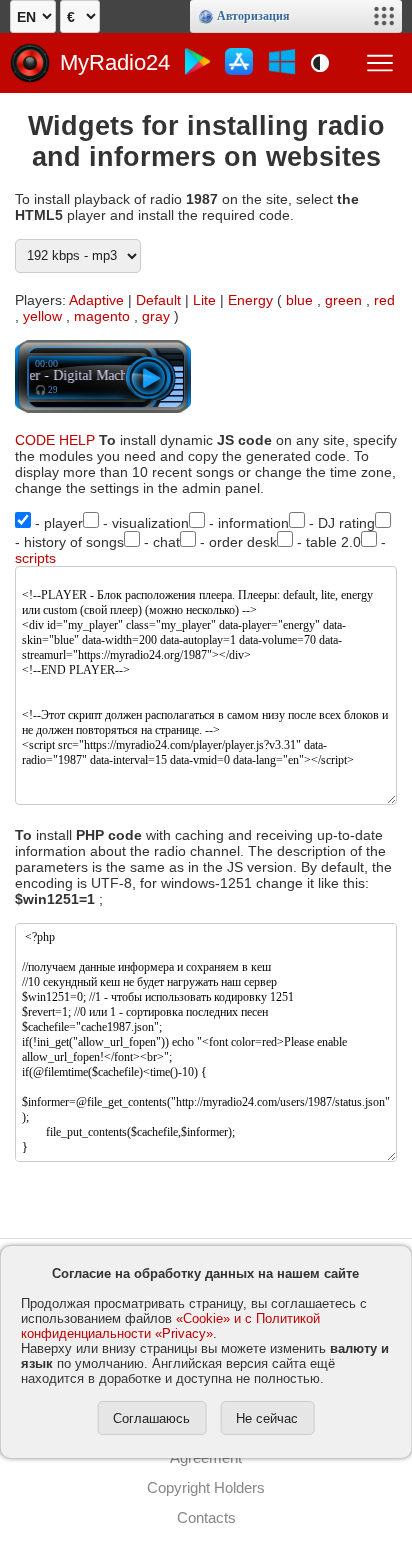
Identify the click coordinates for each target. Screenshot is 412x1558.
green (343, 300)
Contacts (206, 1517)
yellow (42, 316)
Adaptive (96, 300)
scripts (35, 558)
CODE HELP (55, 440)
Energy (250, 300)
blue (299, 300)
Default (158, 300)
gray (156, 316)
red (384, 300)
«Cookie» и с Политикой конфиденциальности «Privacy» (170, 1326)
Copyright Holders (206, 1487)
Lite (204, 300)
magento (102, 316)
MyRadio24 (115, 62)
